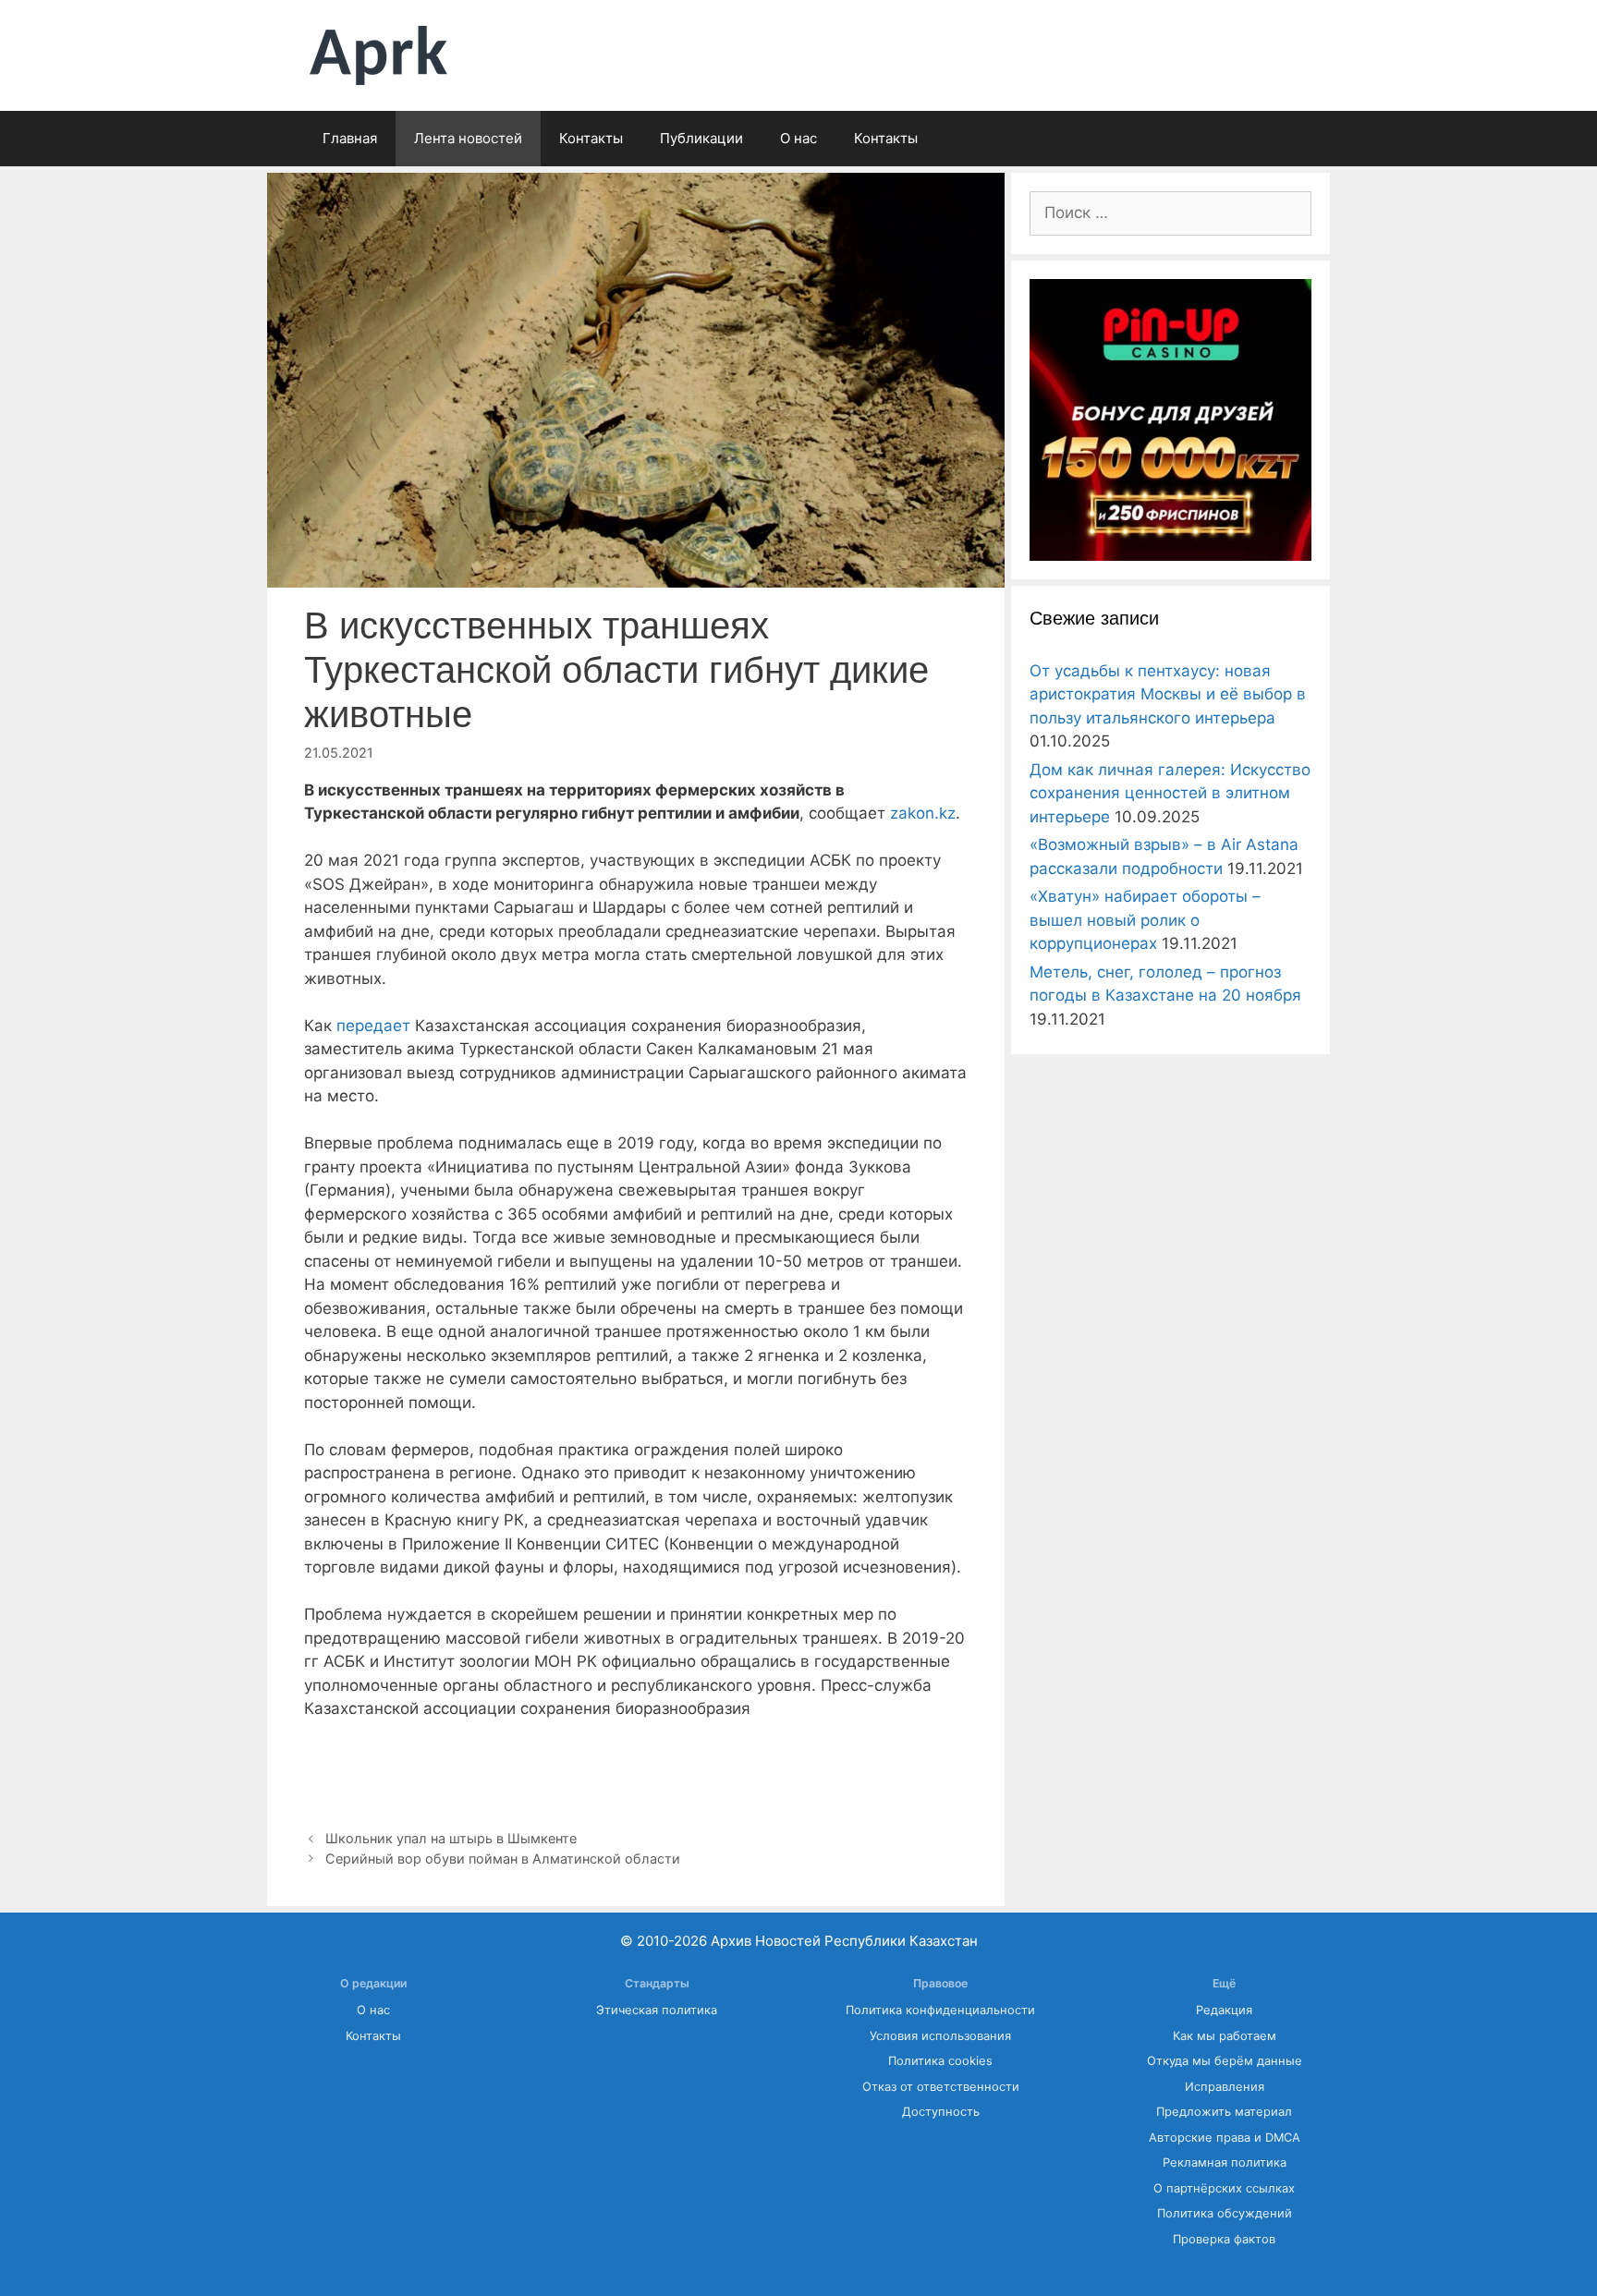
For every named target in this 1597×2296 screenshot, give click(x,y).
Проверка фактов (1224, 2239)
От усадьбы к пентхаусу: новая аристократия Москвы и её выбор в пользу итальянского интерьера (1168, 694)
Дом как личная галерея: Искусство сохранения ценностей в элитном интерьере (1170, 793)
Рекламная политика (1225, 2162)
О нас (798, 138)
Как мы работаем (1225, 2036)
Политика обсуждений (1225, 2213)
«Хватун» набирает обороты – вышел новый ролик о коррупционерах (1145, 920)
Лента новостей (468, 138)
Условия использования (940, 2036)
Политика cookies (940, 2061)
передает (373, 1026)
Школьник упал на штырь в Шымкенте (451, 1838)
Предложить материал (1224, 2112)
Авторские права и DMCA (1225, 2138)
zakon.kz (923, 813)
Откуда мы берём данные (1225, 2061)
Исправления (1225, 2087)
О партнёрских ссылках (1224, 2188)
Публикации (701, 138)
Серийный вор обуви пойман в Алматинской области (503, 1859)
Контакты (591, 138)
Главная (350, 138)
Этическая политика (657, 2010)
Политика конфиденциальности (940, 2010)
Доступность (941, 2112)
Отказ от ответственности (941, 2087)
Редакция (1224, 2010)
